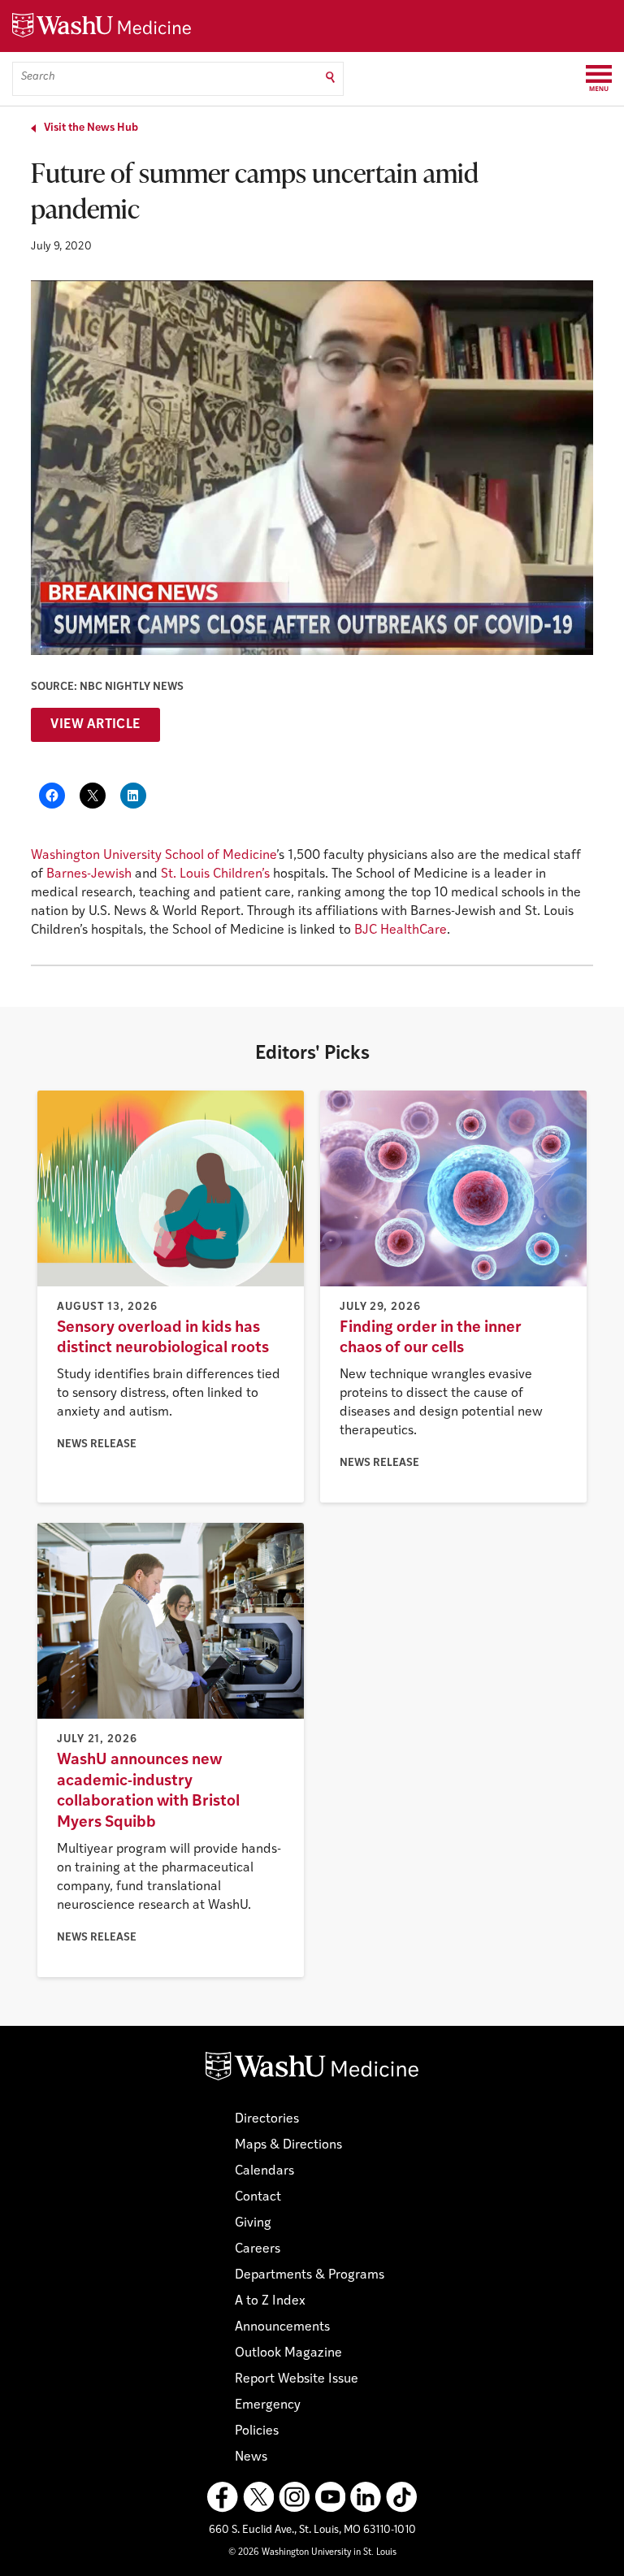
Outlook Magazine (288, 2353)
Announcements (282, 2327)
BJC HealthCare (401, 930)
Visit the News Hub (91, 128)
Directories (267, 2119)
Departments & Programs (310, 2275)
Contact (258, 2197)
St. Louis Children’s (215, 874)
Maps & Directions (288, 2145)
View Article (95, 725)
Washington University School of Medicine (154, 856)
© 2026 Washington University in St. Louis (312, 2553)
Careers (258, 2249)
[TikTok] (401, 2497)
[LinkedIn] (366, 2497)
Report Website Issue (297, 2379)
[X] (258, 2497)
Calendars (264, 2171)
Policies (257, 2431)
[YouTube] (330, 2497)
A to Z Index (270, 2301)
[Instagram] (294, 2497)
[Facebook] (223, 2497)
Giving (253, 2223)
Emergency (268, 2405)
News (251, 2457)
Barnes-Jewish (89, 874)
